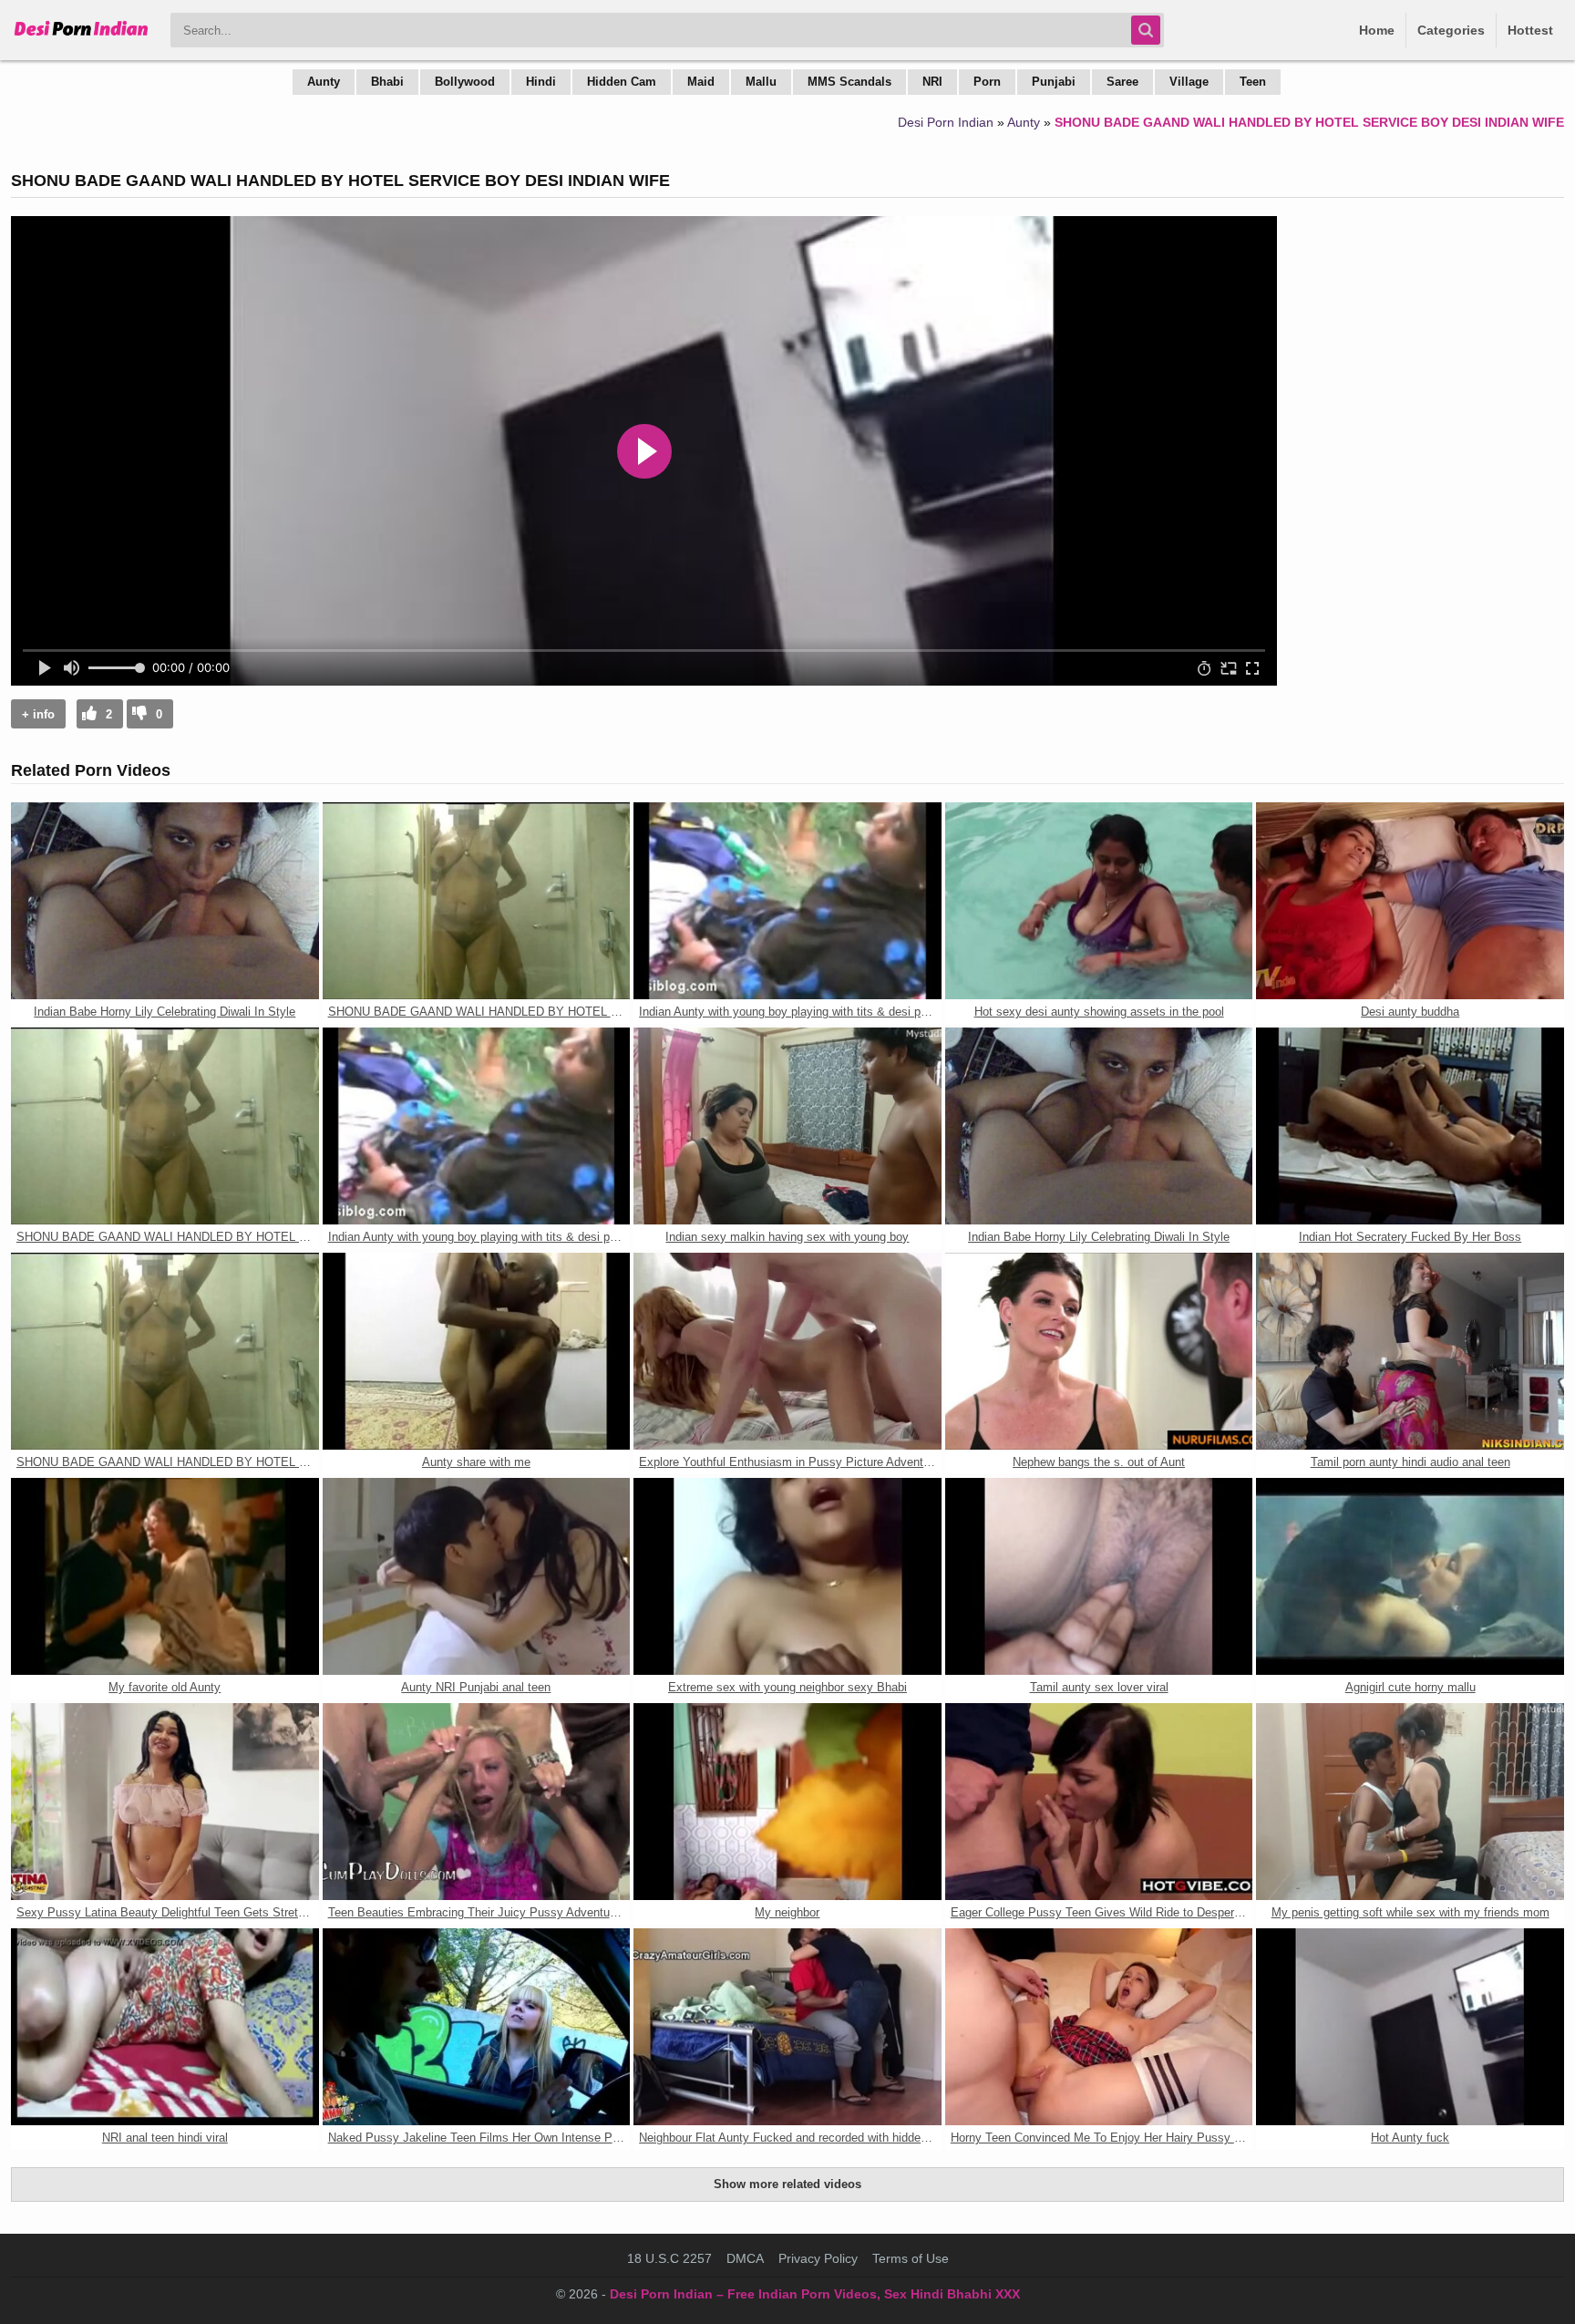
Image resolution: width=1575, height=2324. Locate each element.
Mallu (761, 82)
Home (1377, 30)
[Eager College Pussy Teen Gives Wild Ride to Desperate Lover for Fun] (1099, 1802)
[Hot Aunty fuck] (1410, 2027)
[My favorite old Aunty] (165, 1576)
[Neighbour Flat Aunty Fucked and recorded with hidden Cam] (787, 2027)
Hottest (1530, 30)
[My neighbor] (787, 1802)
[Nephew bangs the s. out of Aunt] (1099, 1351)
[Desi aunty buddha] (1410, 901)
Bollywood (465, 82)
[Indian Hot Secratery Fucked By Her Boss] (1410, 1126)
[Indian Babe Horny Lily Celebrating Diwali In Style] (165, 901)
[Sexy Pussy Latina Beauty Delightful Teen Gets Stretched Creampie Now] (165, 1802)
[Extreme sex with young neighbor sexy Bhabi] (787, 1576)
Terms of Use (911, 2258)
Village (1189, 82)
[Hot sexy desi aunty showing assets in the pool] (1099, 901)
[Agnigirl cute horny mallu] (1410, 1576)
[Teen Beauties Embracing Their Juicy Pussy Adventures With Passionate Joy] (477, 1802)
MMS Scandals (849, 82)
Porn (987, 82)
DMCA (745, 2258)
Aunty (324, 82)
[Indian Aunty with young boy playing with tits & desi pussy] (787, 901)
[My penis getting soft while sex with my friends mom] (1410, 1802)
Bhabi (387, 82)
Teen (1253, 82)
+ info (38, 714)
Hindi (541, 82)
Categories (1451, 30)
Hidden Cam (622, 82)
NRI (932, 82)
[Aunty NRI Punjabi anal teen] (477, 1576)
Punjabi (1054, 82)
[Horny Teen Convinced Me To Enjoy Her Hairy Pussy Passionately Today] (1099, 2027)
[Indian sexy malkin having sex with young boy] (787, 1126)
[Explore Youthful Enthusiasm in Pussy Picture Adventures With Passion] (787, 1351)
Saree (1122, 82)
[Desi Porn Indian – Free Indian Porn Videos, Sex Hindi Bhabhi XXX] (82, 36)
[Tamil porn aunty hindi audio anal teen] (1410, 1351)
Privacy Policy (818, 2258)
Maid (701, 82)
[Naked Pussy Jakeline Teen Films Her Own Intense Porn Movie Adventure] (477, 2027)
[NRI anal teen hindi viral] (165, 2027)
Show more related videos (787, 2184)
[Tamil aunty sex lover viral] (1099, 1576)
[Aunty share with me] (477, 1351)
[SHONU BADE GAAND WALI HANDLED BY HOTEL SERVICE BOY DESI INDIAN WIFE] (477, 901)
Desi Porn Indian (946, 122)
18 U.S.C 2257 (669, 2258)
